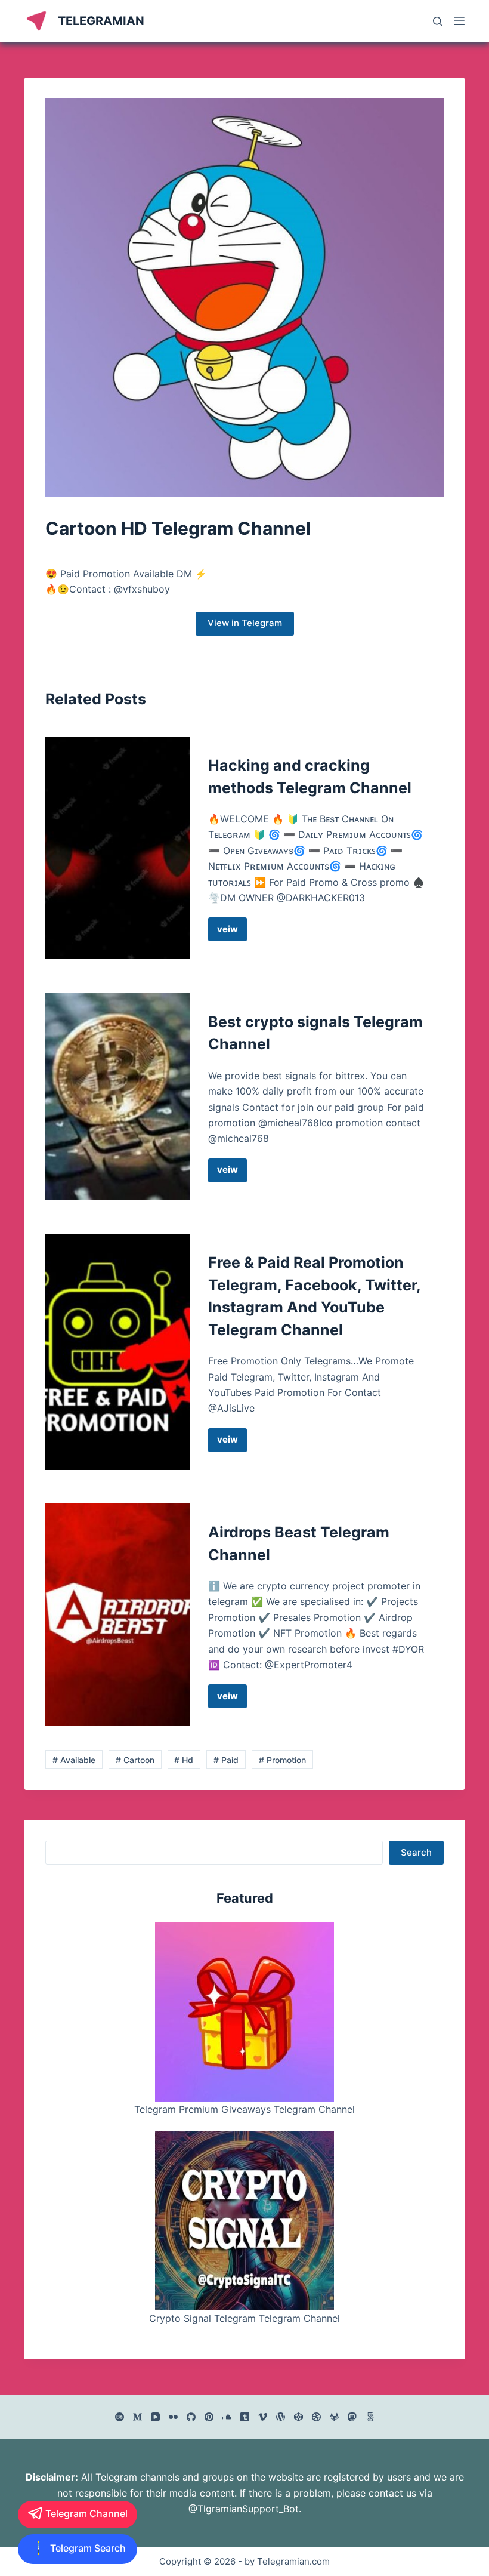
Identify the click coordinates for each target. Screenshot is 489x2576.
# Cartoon (135, 1760)
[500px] (370, 2417)
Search (416, 1852)
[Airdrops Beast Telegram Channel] (118, 1615)
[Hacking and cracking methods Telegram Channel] (118, 848)
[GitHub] (191, 2417)
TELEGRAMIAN (101, 21)
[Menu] (459, 21)
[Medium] (137, 2417)
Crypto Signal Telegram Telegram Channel (244, 2318)
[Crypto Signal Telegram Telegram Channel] (244, 2221)
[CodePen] (298, 2417)
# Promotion (282, 1760)
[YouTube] (155, 2417)
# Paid (226, 1760)
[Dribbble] (316, 2417)
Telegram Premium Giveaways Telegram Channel (244, 2109)
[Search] (437, 21)
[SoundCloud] (227, 2417)
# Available (74, 1760)
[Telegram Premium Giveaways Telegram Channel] (244, 2012)
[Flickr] (173, 2417)
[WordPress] (281, 2417)
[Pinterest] (209, 2417)
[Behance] (120, 2417)
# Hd (184, 1760)
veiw (232, 932)
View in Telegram (245, 623)
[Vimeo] (263, 2417)
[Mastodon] (352, 2417)
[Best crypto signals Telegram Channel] (118, 1097)
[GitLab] (334, 2417)
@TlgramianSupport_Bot (244, 2509)
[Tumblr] (245, 2417)
